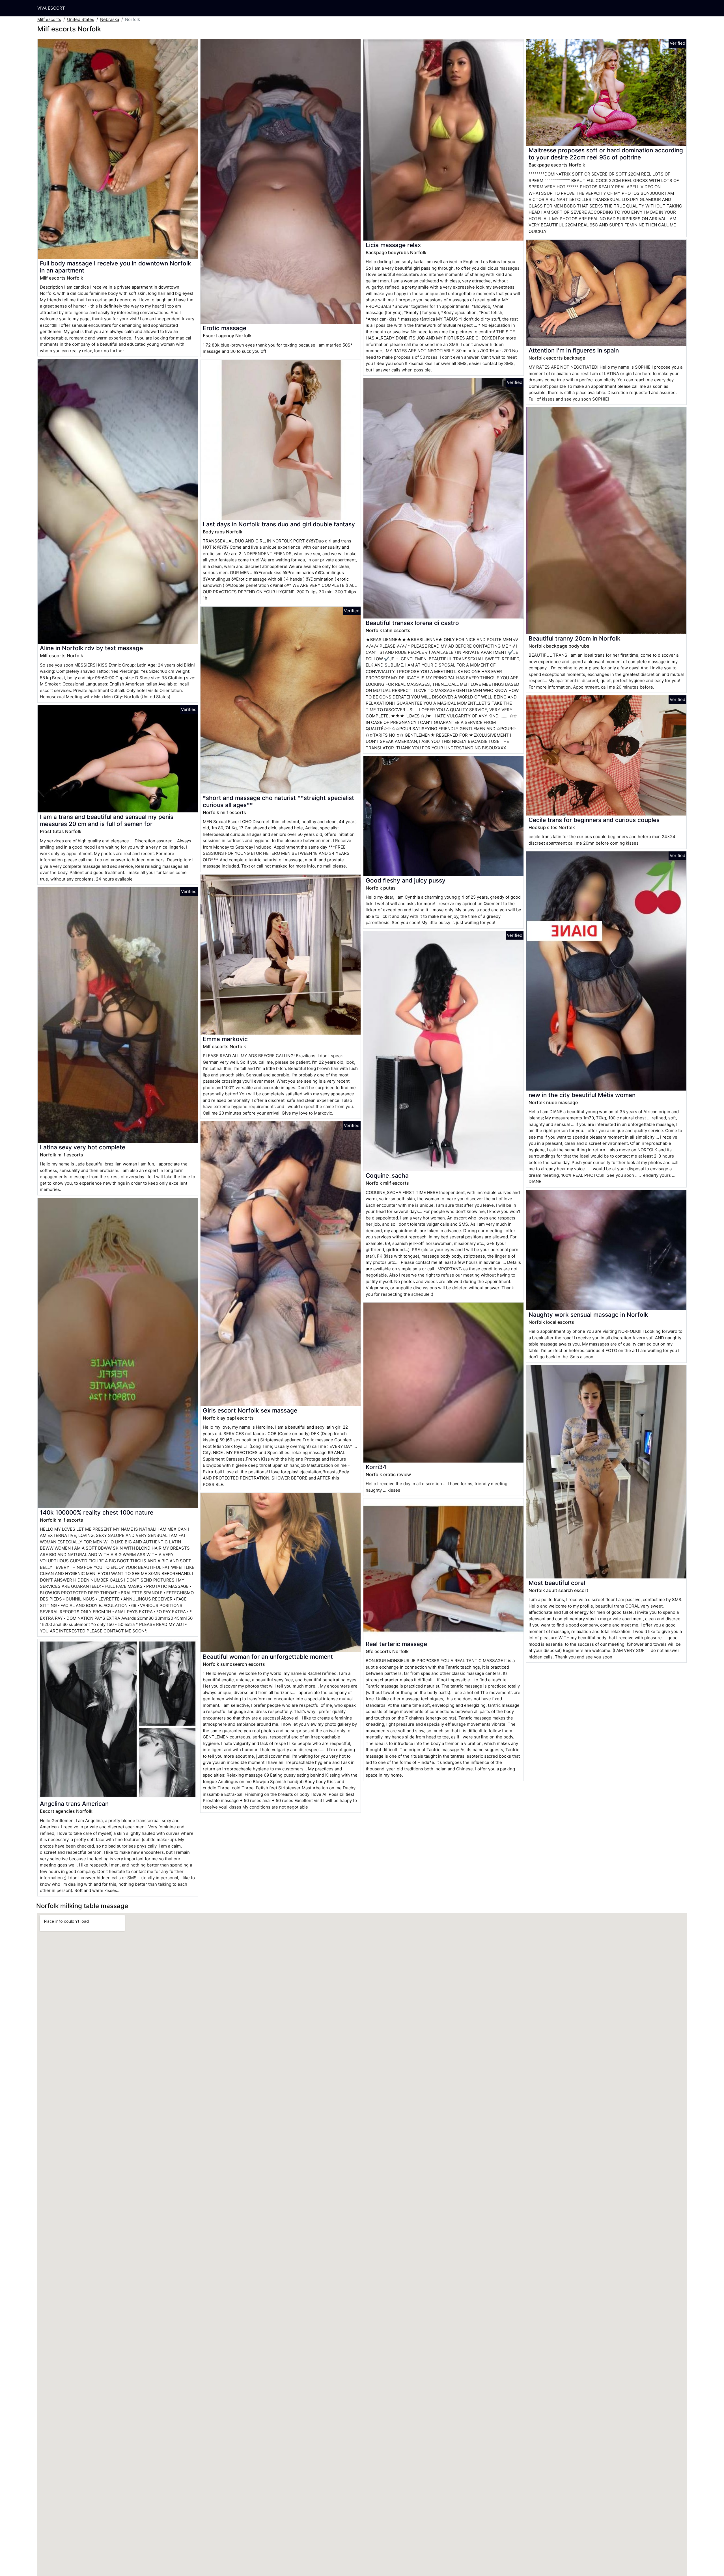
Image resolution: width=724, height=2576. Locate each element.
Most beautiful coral (557, 1583)
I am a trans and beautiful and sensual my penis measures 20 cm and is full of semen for (107, 820)
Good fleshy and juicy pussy (406, 880)
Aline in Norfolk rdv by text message (91, 648)
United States (81, 19)
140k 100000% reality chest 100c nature (97, 1512)
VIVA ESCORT (51, 8)
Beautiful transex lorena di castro (412, 623)
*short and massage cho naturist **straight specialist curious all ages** (278, 801)
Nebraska (110, 19)
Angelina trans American (74, 1804)
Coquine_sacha (387, 1175)
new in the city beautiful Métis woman (582, 1095)
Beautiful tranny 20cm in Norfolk (575, 638)
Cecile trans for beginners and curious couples (594, 820)
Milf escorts (49, 19)
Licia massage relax (393, 245)
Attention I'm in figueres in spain (574, 350)
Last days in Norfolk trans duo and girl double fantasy (279, 524)
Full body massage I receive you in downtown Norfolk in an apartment (116, 267)
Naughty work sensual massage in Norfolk (588, 1315)
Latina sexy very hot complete (83, 1147)
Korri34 (376, 1467)
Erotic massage (225, 328)
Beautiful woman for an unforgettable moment (268, 1657)
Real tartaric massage (396, 1644)
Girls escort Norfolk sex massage (250, 1410)
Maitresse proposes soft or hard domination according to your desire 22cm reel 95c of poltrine (606, 154)
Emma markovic (225, 1039)
